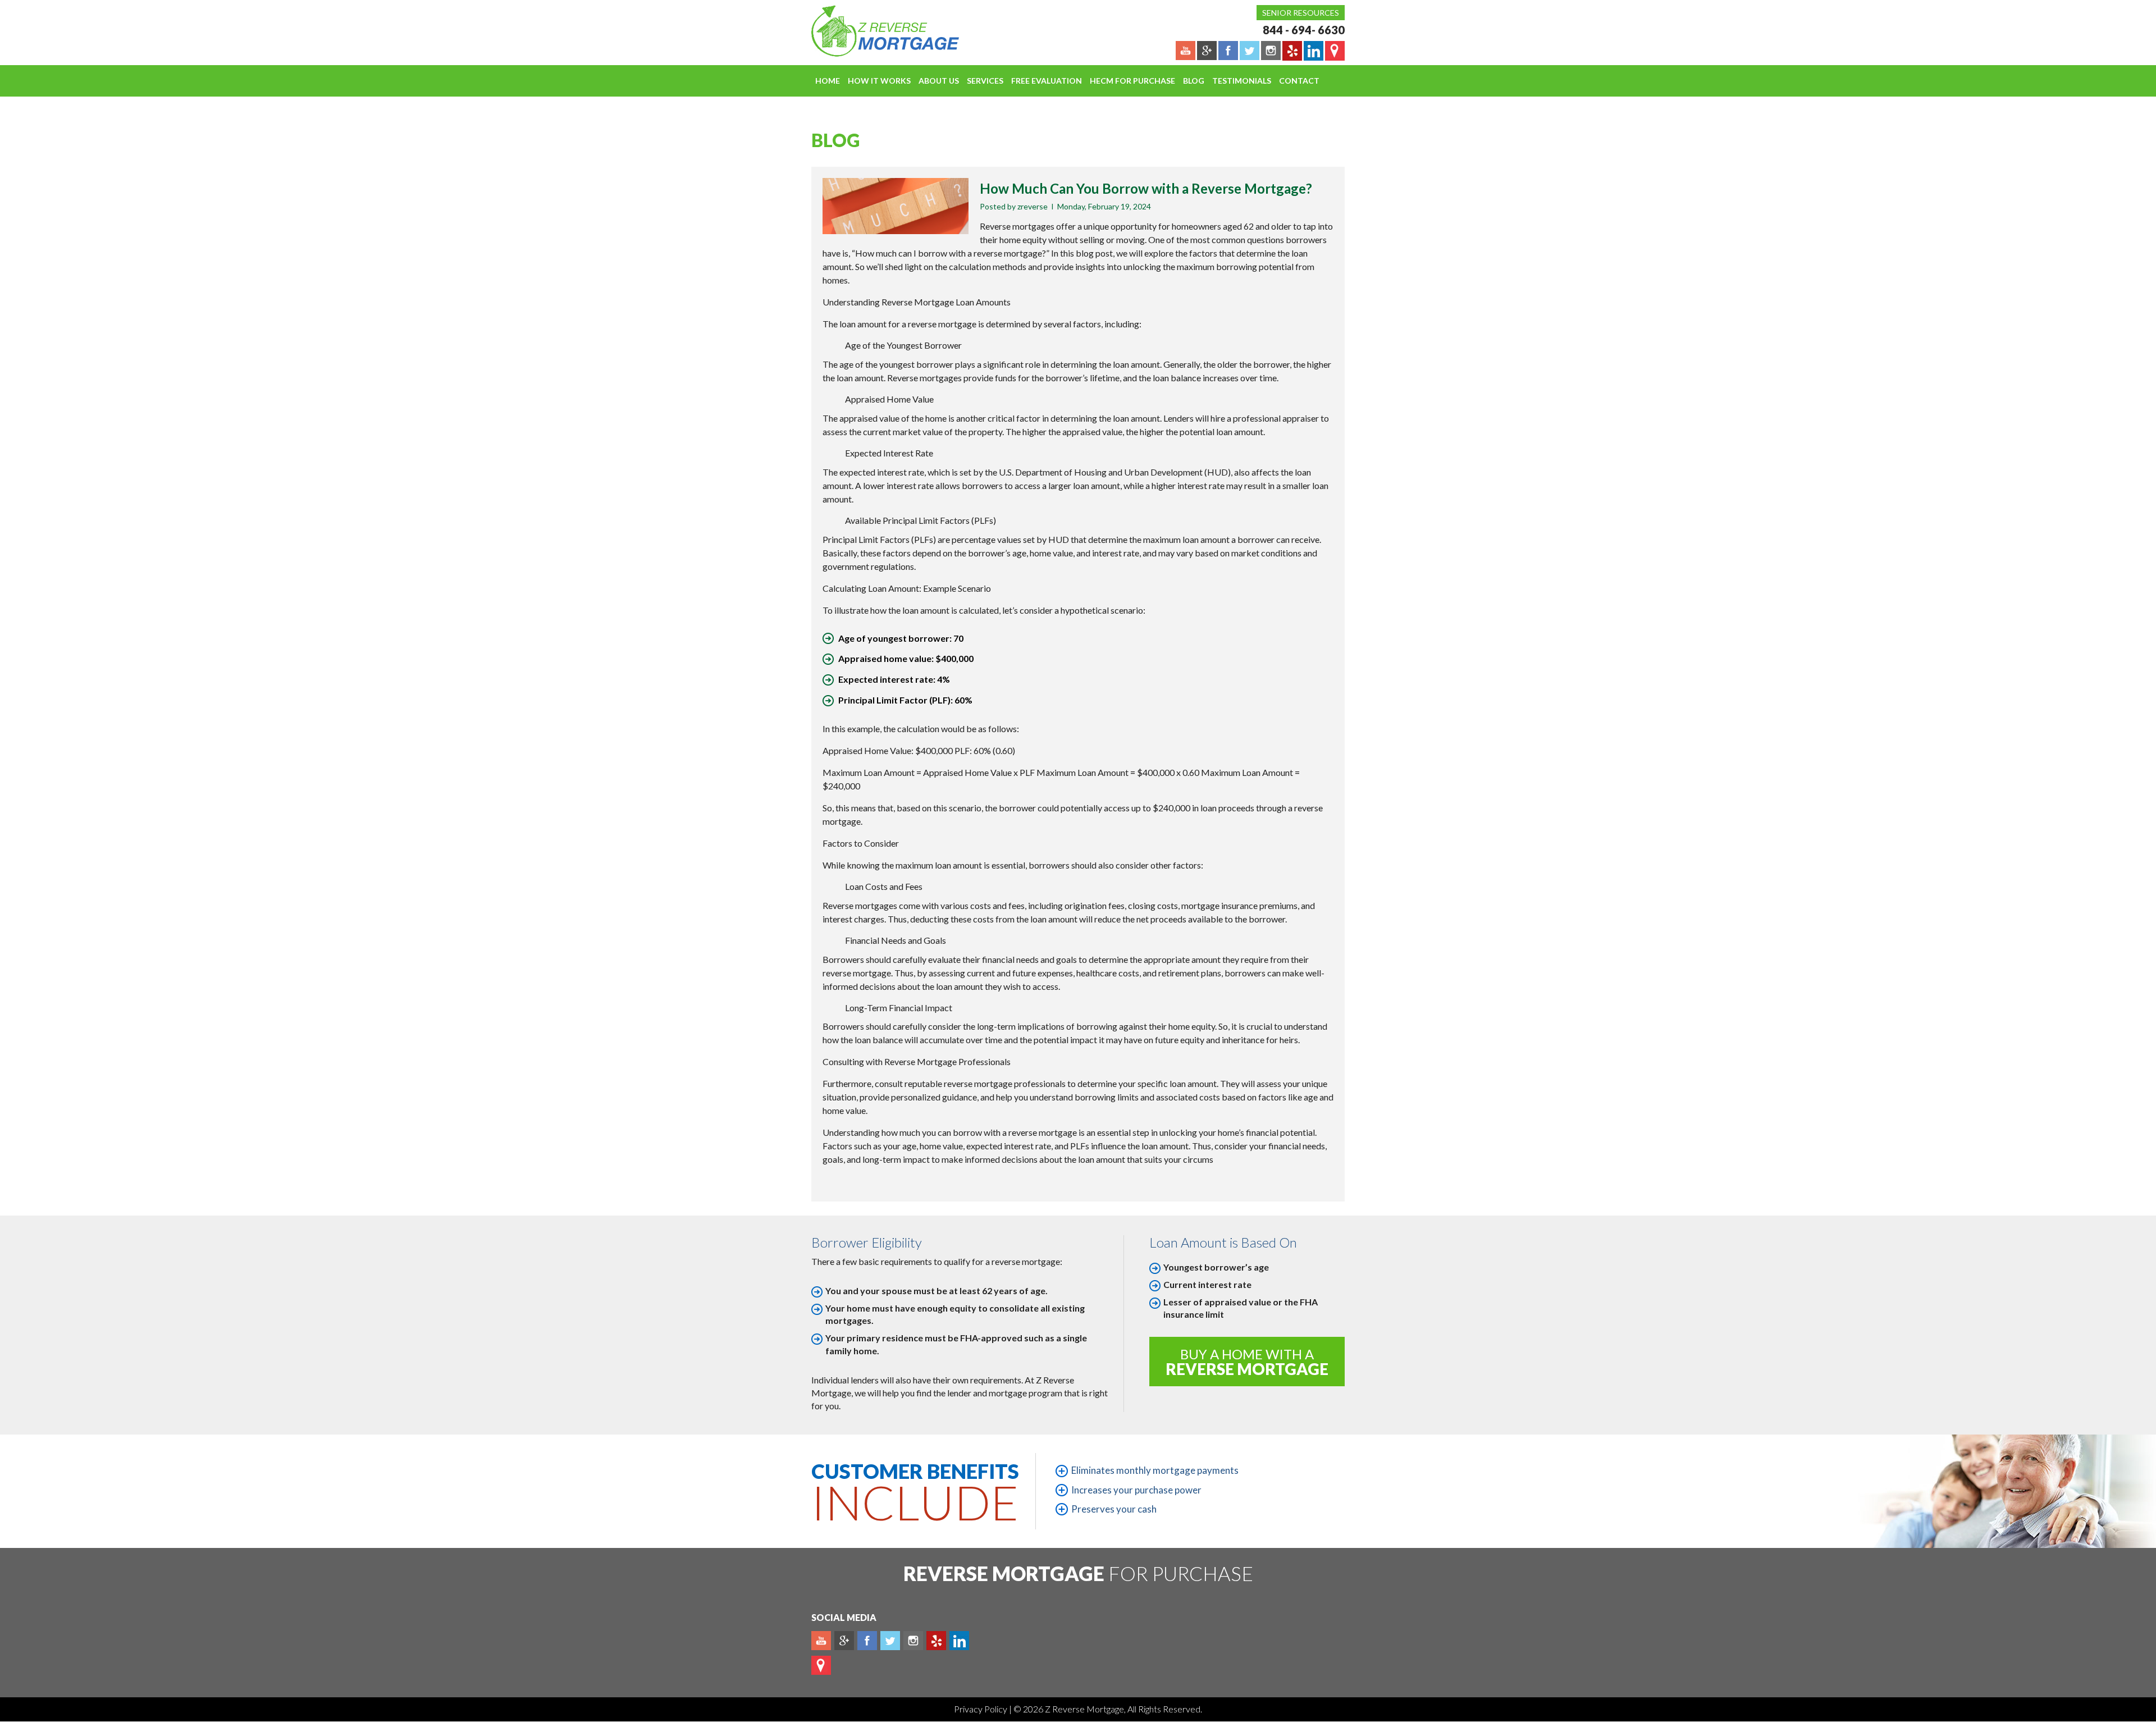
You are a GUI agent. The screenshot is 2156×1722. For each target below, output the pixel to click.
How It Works (879, 81)
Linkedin (959, 1641)
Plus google (844, 1641)
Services (985, 81)
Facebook (867, 1641)
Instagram (913, 1641)
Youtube (821, 1641)
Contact (1299, 81)
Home (828, 81)
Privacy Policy (981, 1709)
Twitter (890, 1641)
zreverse (1033, 206)
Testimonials (1242, 81)
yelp (936, 1641)
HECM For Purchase (1132, 81)
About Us (939, 81)
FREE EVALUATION (1047, 81)
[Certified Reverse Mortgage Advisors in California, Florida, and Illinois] (873, 31)
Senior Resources (1301, 13)
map (821, 1665)
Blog (1194, 81)
